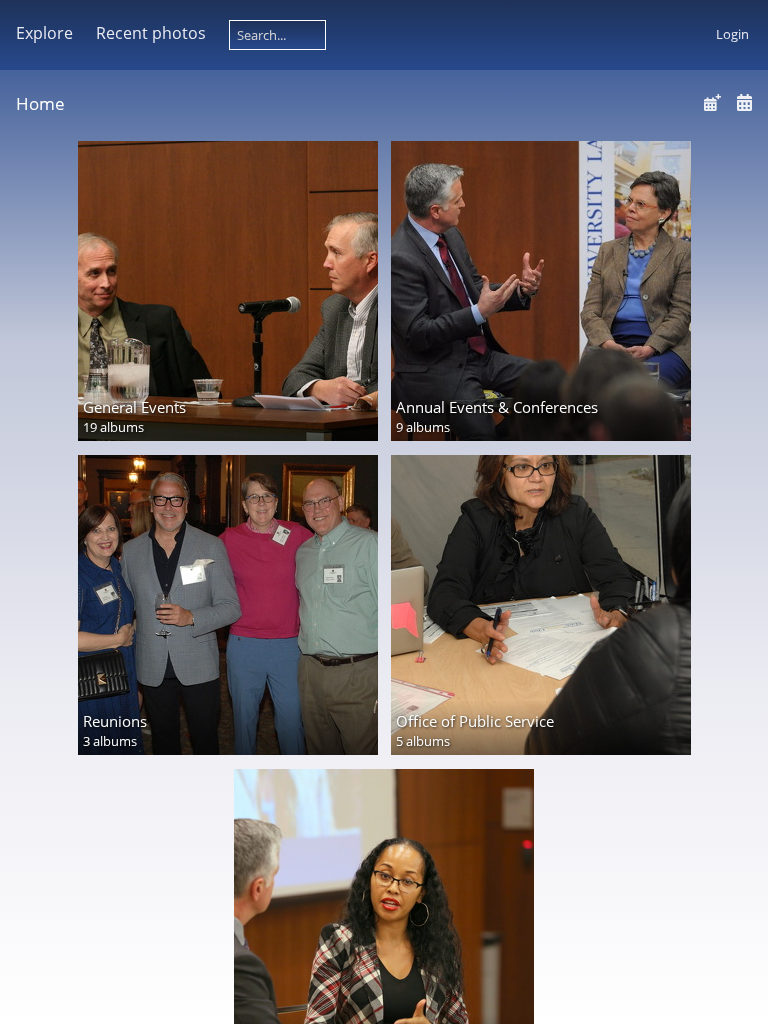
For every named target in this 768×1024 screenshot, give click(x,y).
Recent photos (151, 33)
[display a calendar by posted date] (712, 102)
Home (40, 103)
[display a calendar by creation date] (744, 102)
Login (732, 34)
